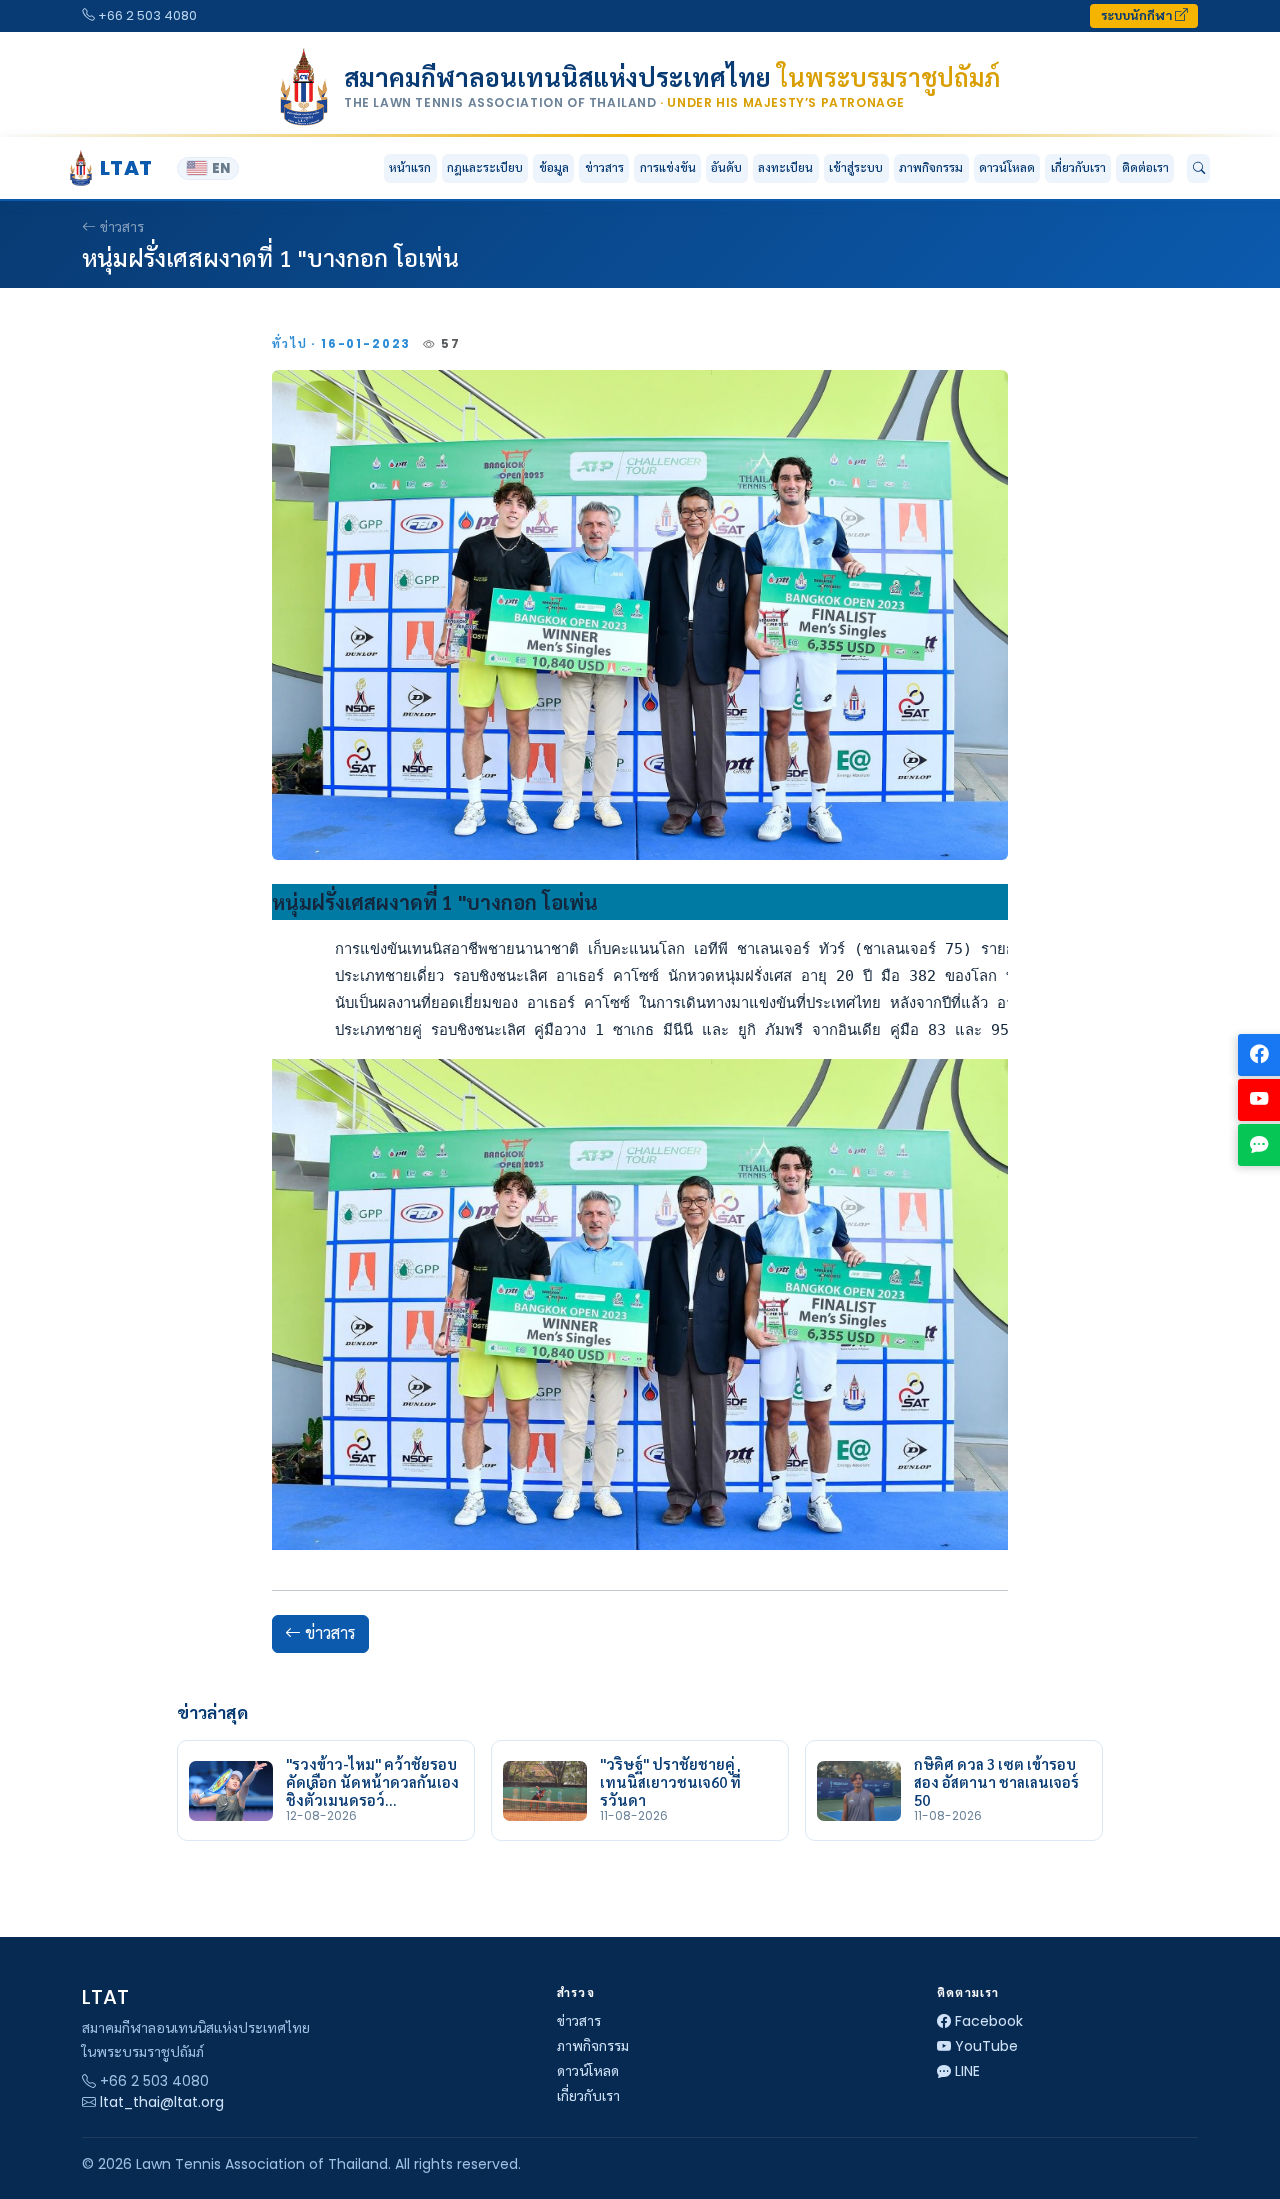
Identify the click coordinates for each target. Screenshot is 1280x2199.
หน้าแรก (410, 167)
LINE (967, 2071)
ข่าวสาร (604, 167)
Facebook (989, 2021)
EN (221, 168)
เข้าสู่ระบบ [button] (856, 167)
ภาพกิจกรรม (931, 167)
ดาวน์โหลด (1007, 167)
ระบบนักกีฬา (1138, 15)
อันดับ (726, 167)
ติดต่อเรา (1145, 167)
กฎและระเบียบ (485, 167)
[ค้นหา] (1198, 169)
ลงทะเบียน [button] (785, 167)
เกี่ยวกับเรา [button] (1078, 167)
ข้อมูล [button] (554, 167)
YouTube (986, 2046)
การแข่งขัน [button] (668, 167)
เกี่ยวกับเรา (588, 2096)
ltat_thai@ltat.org (162, 2102)
